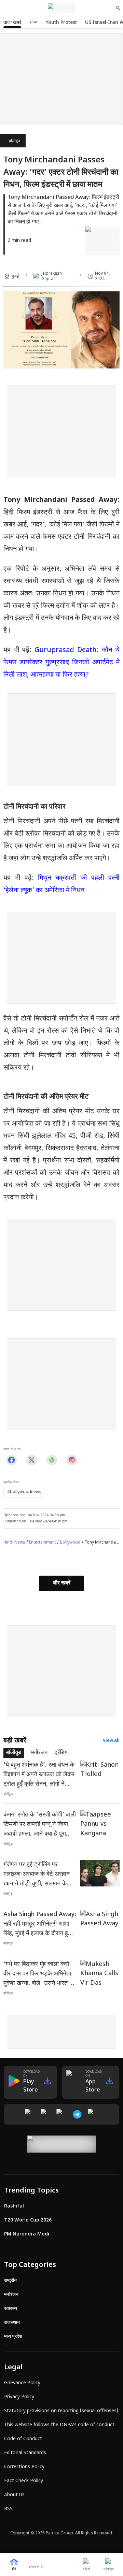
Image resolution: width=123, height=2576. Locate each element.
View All (111, 1741)
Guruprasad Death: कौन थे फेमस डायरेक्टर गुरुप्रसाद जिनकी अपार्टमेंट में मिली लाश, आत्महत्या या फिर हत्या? (61, 663)
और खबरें (61, 1583)
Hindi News (14, 1543)
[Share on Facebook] (11, 1460)
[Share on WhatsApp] (52, 1460)
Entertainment (43, 1543)
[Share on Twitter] (32, 1460)
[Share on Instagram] (72, 1460)
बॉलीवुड (15, 141)
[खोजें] (118, 8)
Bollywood (70, 1543)
